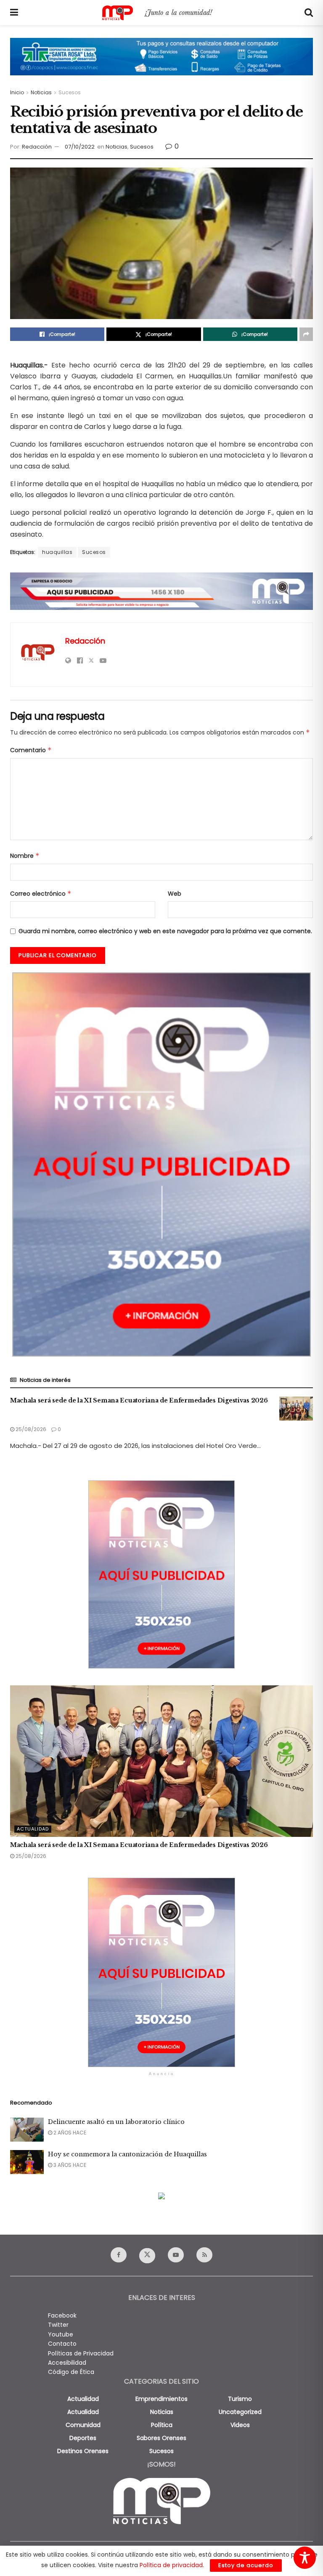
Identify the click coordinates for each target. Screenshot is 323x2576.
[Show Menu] (14, 13)
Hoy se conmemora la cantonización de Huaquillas (127, 2154)
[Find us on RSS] (204, 2255)
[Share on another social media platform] (306, 334)
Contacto (62, 2344)
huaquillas (57, 552)
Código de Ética (71, 2372)
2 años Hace (69, 2133)
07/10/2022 (80, 147)
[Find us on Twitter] (147, 2256)
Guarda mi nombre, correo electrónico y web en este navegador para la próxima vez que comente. (165, 931)
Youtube (61, 2334)
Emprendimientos (161, 2399)
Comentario (31, 750)
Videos (240, 2425)
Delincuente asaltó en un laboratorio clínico (116, 2122)
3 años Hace (69, 2165)
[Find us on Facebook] (119, 2255)
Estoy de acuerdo (246, 2565)
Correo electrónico (41, 894)
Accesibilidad (67, 2363)
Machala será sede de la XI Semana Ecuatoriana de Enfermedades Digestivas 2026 (139, 1400)
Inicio (17, 92)
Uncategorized (240, 2412)
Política (162, 2425)
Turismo (240, 2399)
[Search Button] (309, 13)
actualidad (83, 2399)
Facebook (62, 2315)
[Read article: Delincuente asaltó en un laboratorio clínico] (27, 2130)
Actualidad (33, 1829)
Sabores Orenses (161, 2438)
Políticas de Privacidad (81, 2353)
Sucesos (70, 92)
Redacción (37, 147)
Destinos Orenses (83, 2451)
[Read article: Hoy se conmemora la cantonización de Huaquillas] (27, 2162)
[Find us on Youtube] (176, 2255)
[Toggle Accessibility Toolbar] (305, 2558)
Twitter (58, 2325)
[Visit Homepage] (161, 13)
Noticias (41, 92)
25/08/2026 (30, 1429)
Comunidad (83, 2425)
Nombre (25, 856)
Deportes (83, 2438)
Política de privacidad (171, 2565)
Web (175, 894)
